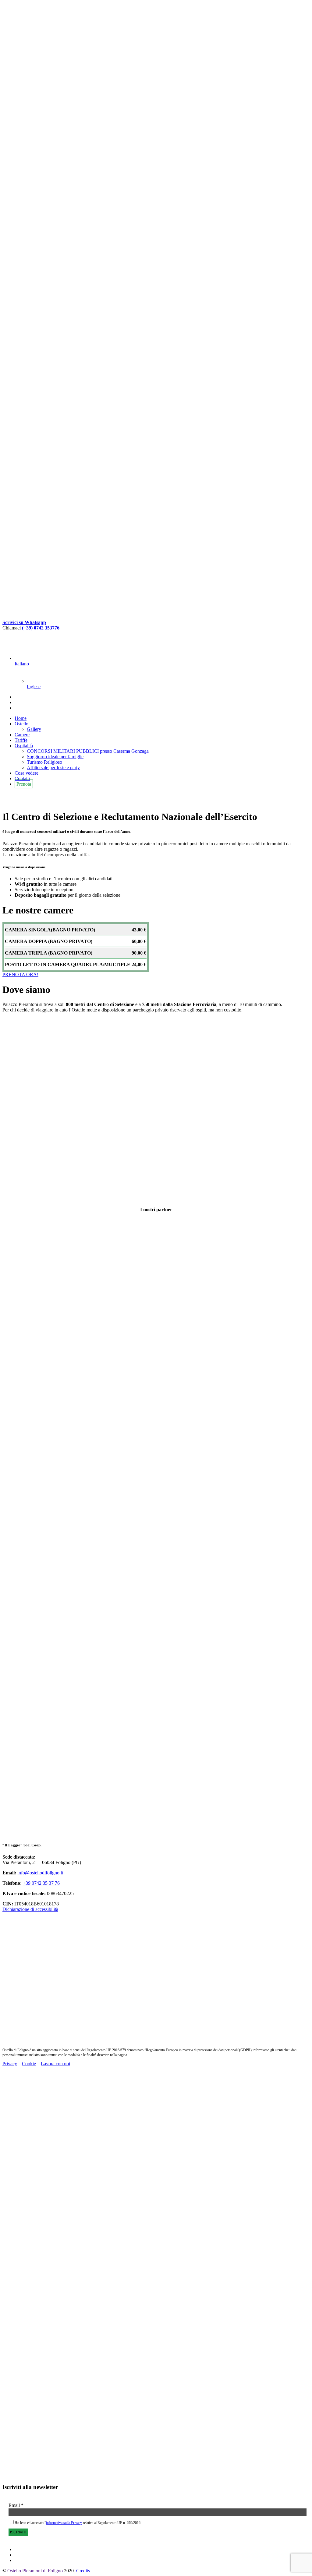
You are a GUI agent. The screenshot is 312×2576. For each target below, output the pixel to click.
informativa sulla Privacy (64, 2523)
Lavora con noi (55, 2064)
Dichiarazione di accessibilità (30, 1909)
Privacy (10, 2064)
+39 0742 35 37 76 (41, 1883)
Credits (83, 2571)
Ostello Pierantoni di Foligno (35, 2571)
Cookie (29, 2064)
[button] (20, 974)
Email (16, 2505)
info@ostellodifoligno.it (40, 1873)
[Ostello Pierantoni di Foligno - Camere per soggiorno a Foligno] (156, 205)
